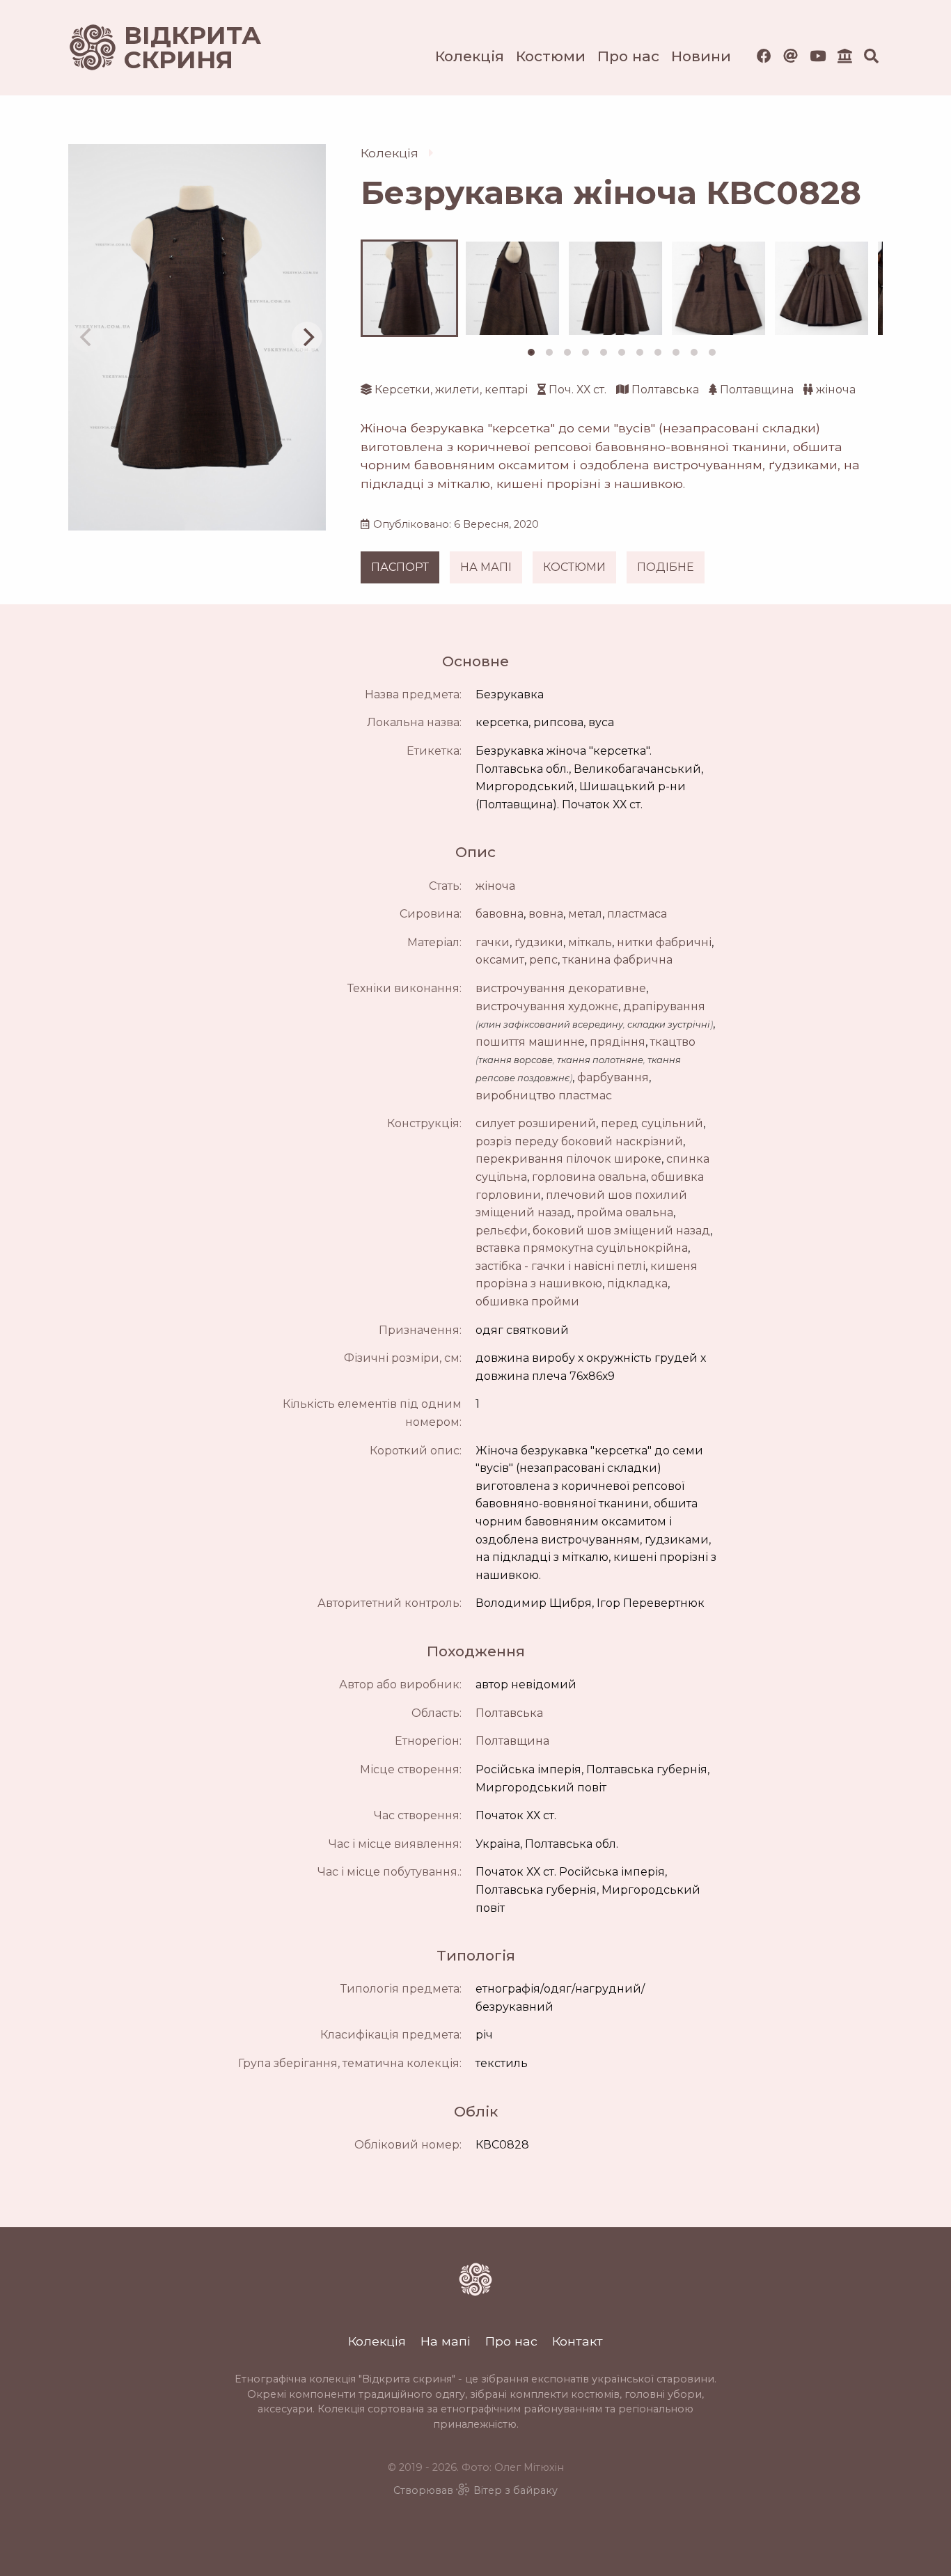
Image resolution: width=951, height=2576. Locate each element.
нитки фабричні (664, 942)
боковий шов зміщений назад (621, 1231)
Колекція (470, 56)
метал (585, 914)
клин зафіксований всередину (551, 1024)
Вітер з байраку (516, 2490)
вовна (546, 914)
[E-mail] (791, 56)
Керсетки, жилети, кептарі (451, 390)
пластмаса (637, 914)
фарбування (613, 1077)
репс (543, 960)
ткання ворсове (516, 1060)
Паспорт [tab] (400, 567)
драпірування (664, 1006)
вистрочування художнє (547, 1006)
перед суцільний (652, 1123)
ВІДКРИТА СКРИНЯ (176, 48)
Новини (701, 56)
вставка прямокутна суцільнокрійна (582, 1248)
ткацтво (673, 1042)
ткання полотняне (600, 1060)
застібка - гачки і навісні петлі (560, 1266)
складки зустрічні (669, 1024)
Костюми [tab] (574, 567)
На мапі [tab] (486, 567)
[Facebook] (764, 56)
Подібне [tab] (666, 567)
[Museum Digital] (845, 56)
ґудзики (539, 942)
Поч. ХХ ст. (577, 390)
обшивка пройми (527, 1302)
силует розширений (536, 1123)
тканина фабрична (618, 960)
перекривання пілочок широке (568, 1159)
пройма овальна (625, 1212)
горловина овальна (589, 1177)
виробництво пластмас (544, 1095)
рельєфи (502, 1231)
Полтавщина (757, 390)
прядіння (618, 1042)
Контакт (577, 2341)
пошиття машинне (530, 1042)
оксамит (500, 960)
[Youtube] (818, 56)
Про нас (628, 56)
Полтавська (665, 390)
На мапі (446, 2341)
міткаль (590, 942)
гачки (493, 942)
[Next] (307, 337)
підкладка (637, 1283)
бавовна (500, 914)
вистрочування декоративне (561, 988)
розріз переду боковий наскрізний (579, 1141)
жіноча (836, 390)
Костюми (551, 56)
